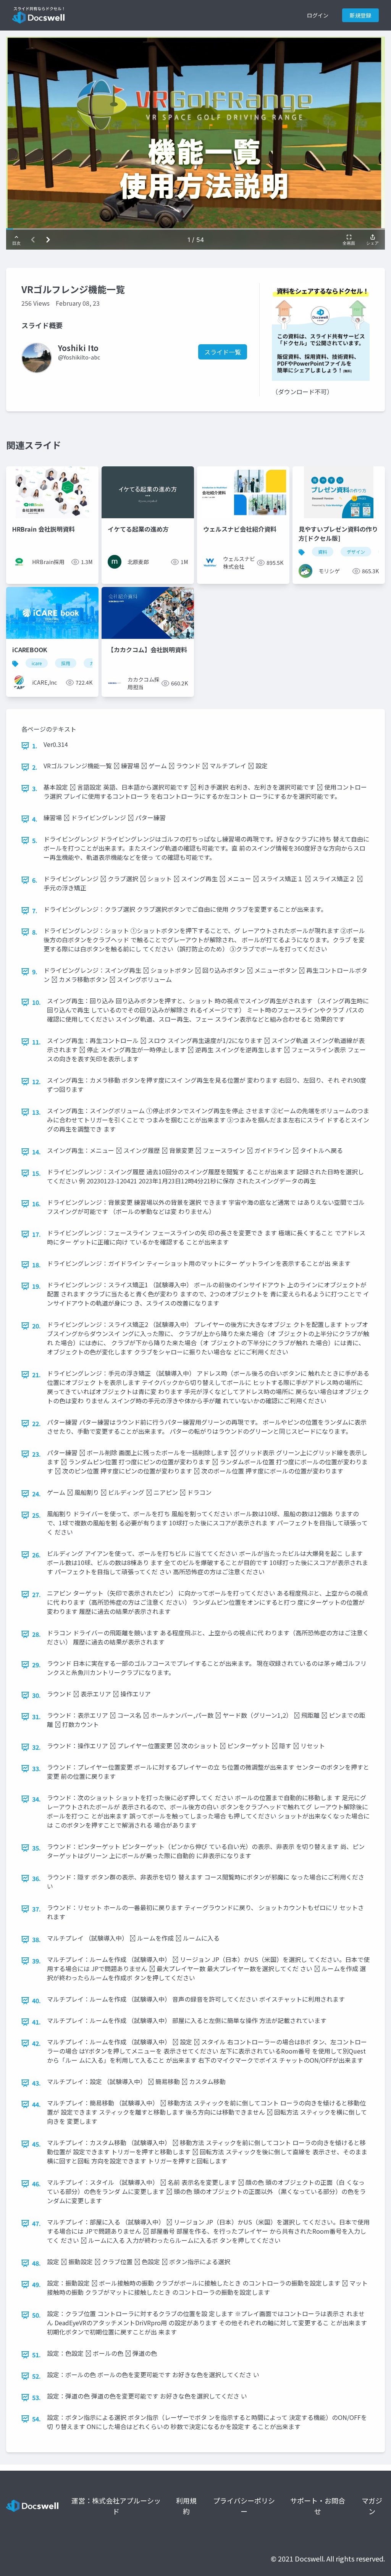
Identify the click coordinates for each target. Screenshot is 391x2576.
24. (36, 1494)
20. (36, 1326)
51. (36, 2355)
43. (36, 2083)
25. (36, 1515)
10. (36, 1002)
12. (36, 1082)
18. (36, 1265)
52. (36, 2376)
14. (36, 1152)
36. (36, 1878)
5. (35, 840)
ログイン (318, 15)
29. (36, 1665)
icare (37, 663)
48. (36, 2263)
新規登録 (360, 15)
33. (36, 1768)
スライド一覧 (223, 352)
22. (36, 1423)
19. (36, 1286)
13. (36, 1112)
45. (36, 2144)
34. (36, 1799)
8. (35, 932)
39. (36, 1961)
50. (36, 2315)
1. (35, 746)
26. (36, 1555)
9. (35, 972)
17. (36, 1234)
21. (36, 1375)
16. (36, 1204)
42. (36, 2043)
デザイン (356, 552)
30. (36, 1695)
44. (36, 2104)
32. (36, 1747)
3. (35, 788)
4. (35, 819)
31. (36, 1717)
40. (36, 2001)
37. (36, 1909)
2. (35, 767)
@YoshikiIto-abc (79, 357)
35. (36, 1848)
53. (36, 2397)
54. (36, 2419)
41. (36, 2022)
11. (36, 1042)
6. (35, 880)
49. (36, 2284)
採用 (66, 663)
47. (36, 2223)
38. (36, 1939)
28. (36, 1634)
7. (35, 911)
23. (36, 1454)
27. (36, 1594)
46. (36, 2184)
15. (36, 1173)
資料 (323, 552)
